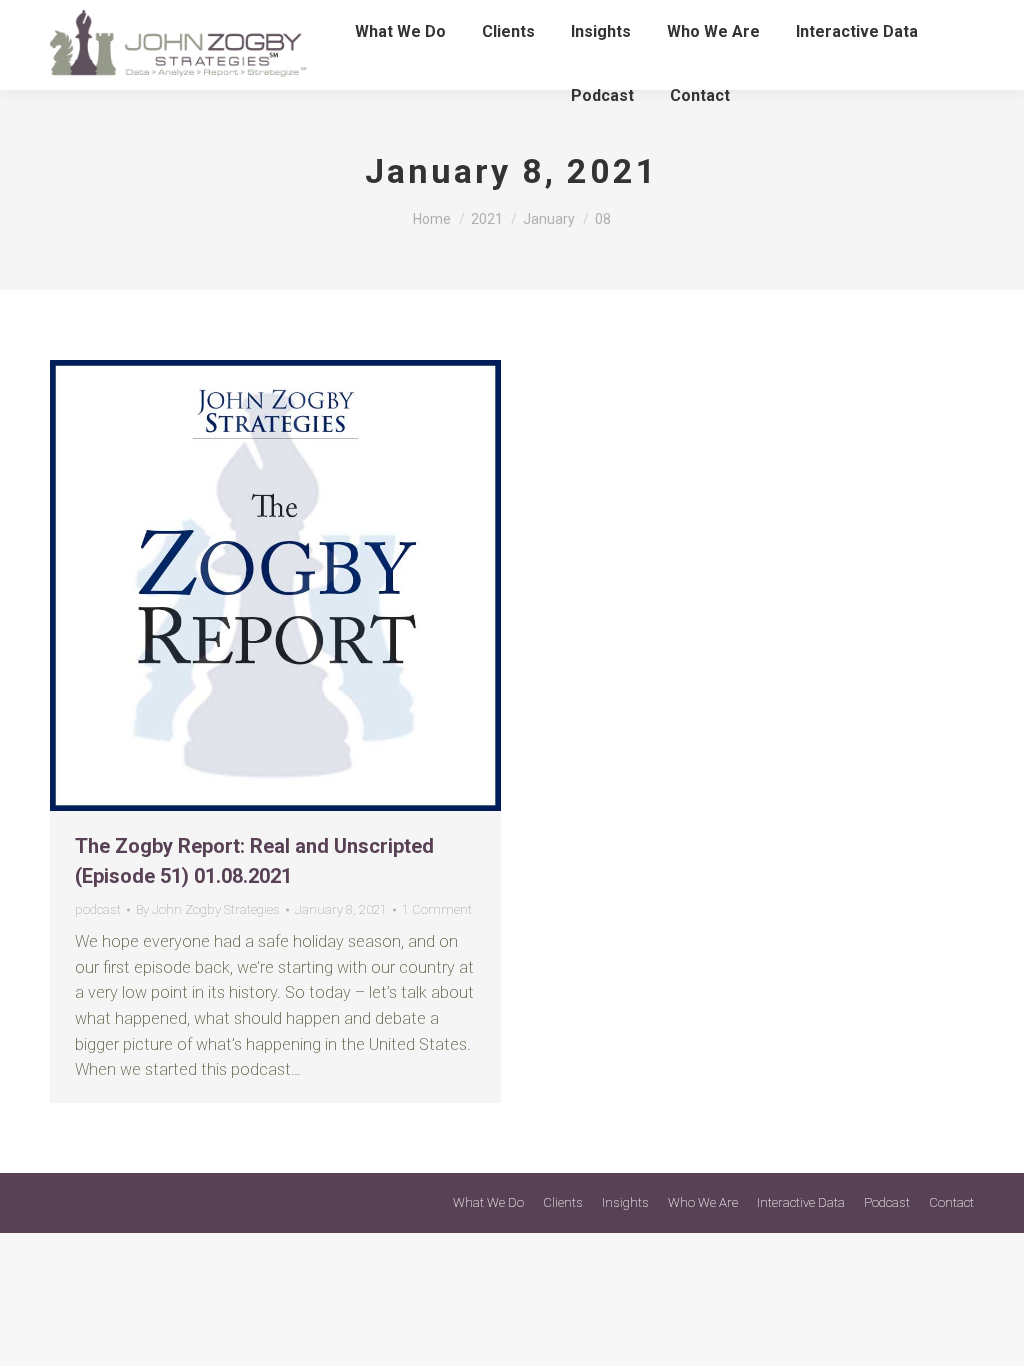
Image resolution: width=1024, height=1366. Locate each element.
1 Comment (437, 909)
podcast (98, 909)
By (208, 909)
